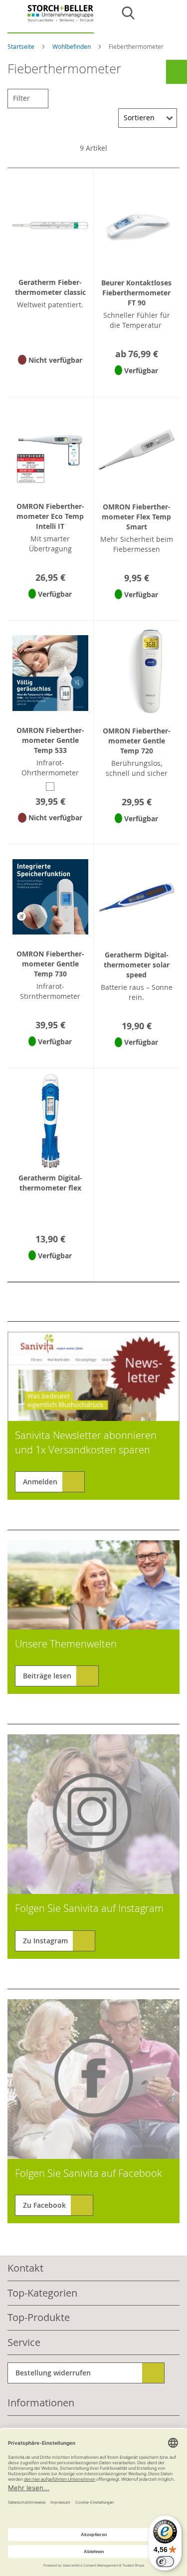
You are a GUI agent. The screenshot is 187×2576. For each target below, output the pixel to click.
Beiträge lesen (47, 1676)
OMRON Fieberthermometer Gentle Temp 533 (50, 740)
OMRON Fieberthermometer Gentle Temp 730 (50, 964)
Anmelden (40, 1482)
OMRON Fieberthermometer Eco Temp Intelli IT (50, 516)
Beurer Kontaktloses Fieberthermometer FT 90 (136, 293)
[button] (50, 373)
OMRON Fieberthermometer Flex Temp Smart (136, 517)
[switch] (165, 2562)
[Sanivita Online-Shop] (51, 19)
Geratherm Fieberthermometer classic (50, 287)
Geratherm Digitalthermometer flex (50, 1183)
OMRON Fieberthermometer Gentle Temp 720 (137, 741)
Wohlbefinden (72, 46)
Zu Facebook (44, 2205)
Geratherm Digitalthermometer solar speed (137, 965)
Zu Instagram (45, 1941)
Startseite (22, 46)
